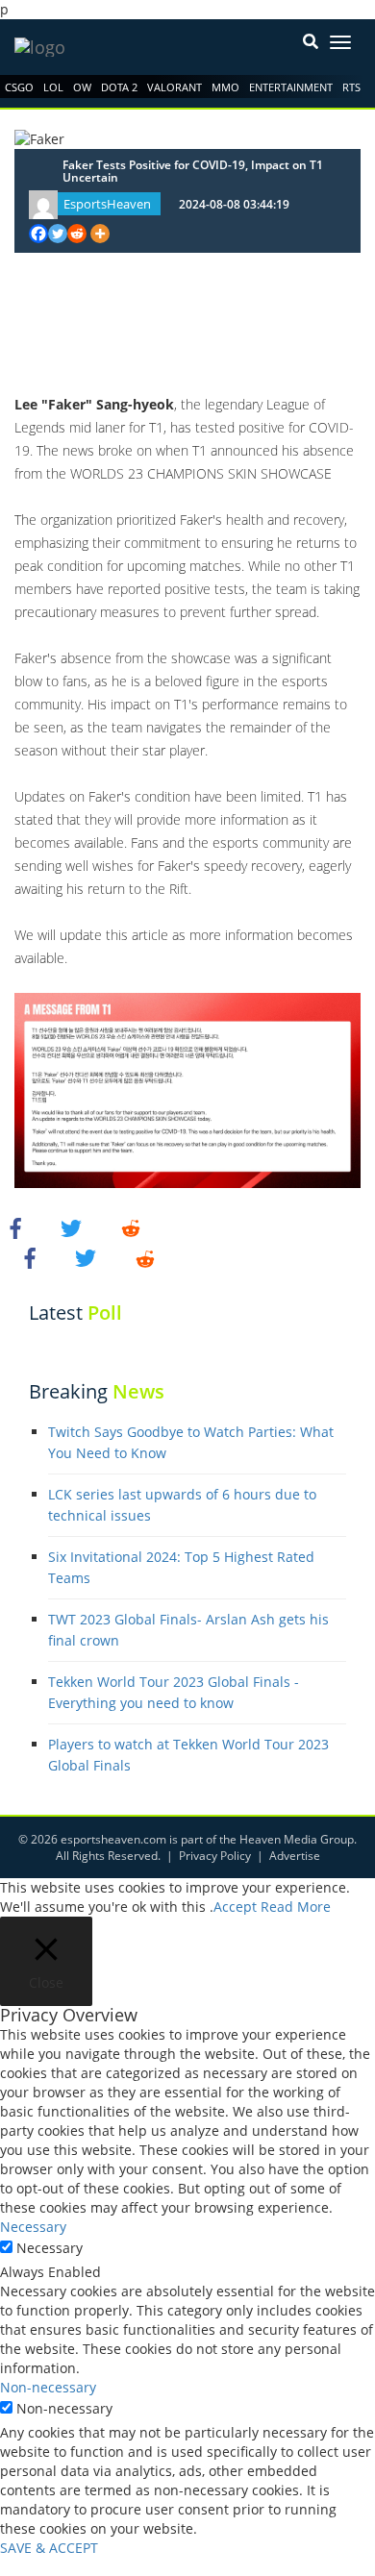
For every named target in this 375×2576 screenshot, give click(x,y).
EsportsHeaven (107, 204)
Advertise (295, 1856)
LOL (53, 87)
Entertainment (291, 87)
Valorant (175, 87)
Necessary (50, 2248)
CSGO (19, 87)
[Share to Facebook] (18, 1227)
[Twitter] (58, 234)
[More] (100, 234)
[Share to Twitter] (74, 1227)
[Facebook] (38, 234)
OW (82, 87)
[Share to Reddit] (131, 1227)
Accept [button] (235, 1907)
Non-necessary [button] (48, 2387)
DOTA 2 (119, 87)
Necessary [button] (33, 2227)
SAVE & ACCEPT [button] (49, 2548)
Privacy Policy (215, 1856)
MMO (225, 87)
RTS (351, 87)
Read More (296, 1907)
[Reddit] (77, 234)
